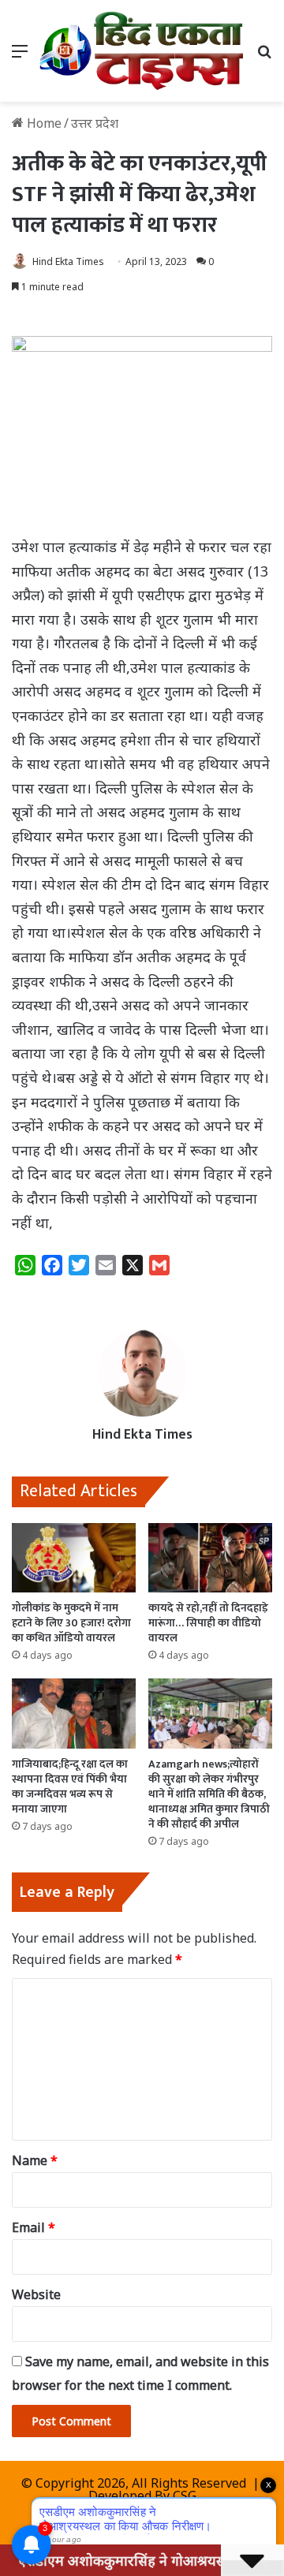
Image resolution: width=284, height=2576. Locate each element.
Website (36, 2294)
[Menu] (20, 56)
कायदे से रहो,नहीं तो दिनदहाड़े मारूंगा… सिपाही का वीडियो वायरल (208, 1623)
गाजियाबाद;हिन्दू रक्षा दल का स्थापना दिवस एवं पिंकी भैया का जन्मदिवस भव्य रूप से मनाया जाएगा (70, 1786)
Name (35, 2160)
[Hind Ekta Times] (142, 51)
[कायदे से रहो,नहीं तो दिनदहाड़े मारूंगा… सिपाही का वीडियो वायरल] (210, 1558)
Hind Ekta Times (68, 261)
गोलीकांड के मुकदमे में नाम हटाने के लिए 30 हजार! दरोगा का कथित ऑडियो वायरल (71, 1623)
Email (34, 2227)
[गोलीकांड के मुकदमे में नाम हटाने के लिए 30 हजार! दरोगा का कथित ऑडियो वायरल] (74, 1558)
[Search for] (264, 56)
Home (43, 123)
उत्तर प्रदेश (95, 123)
